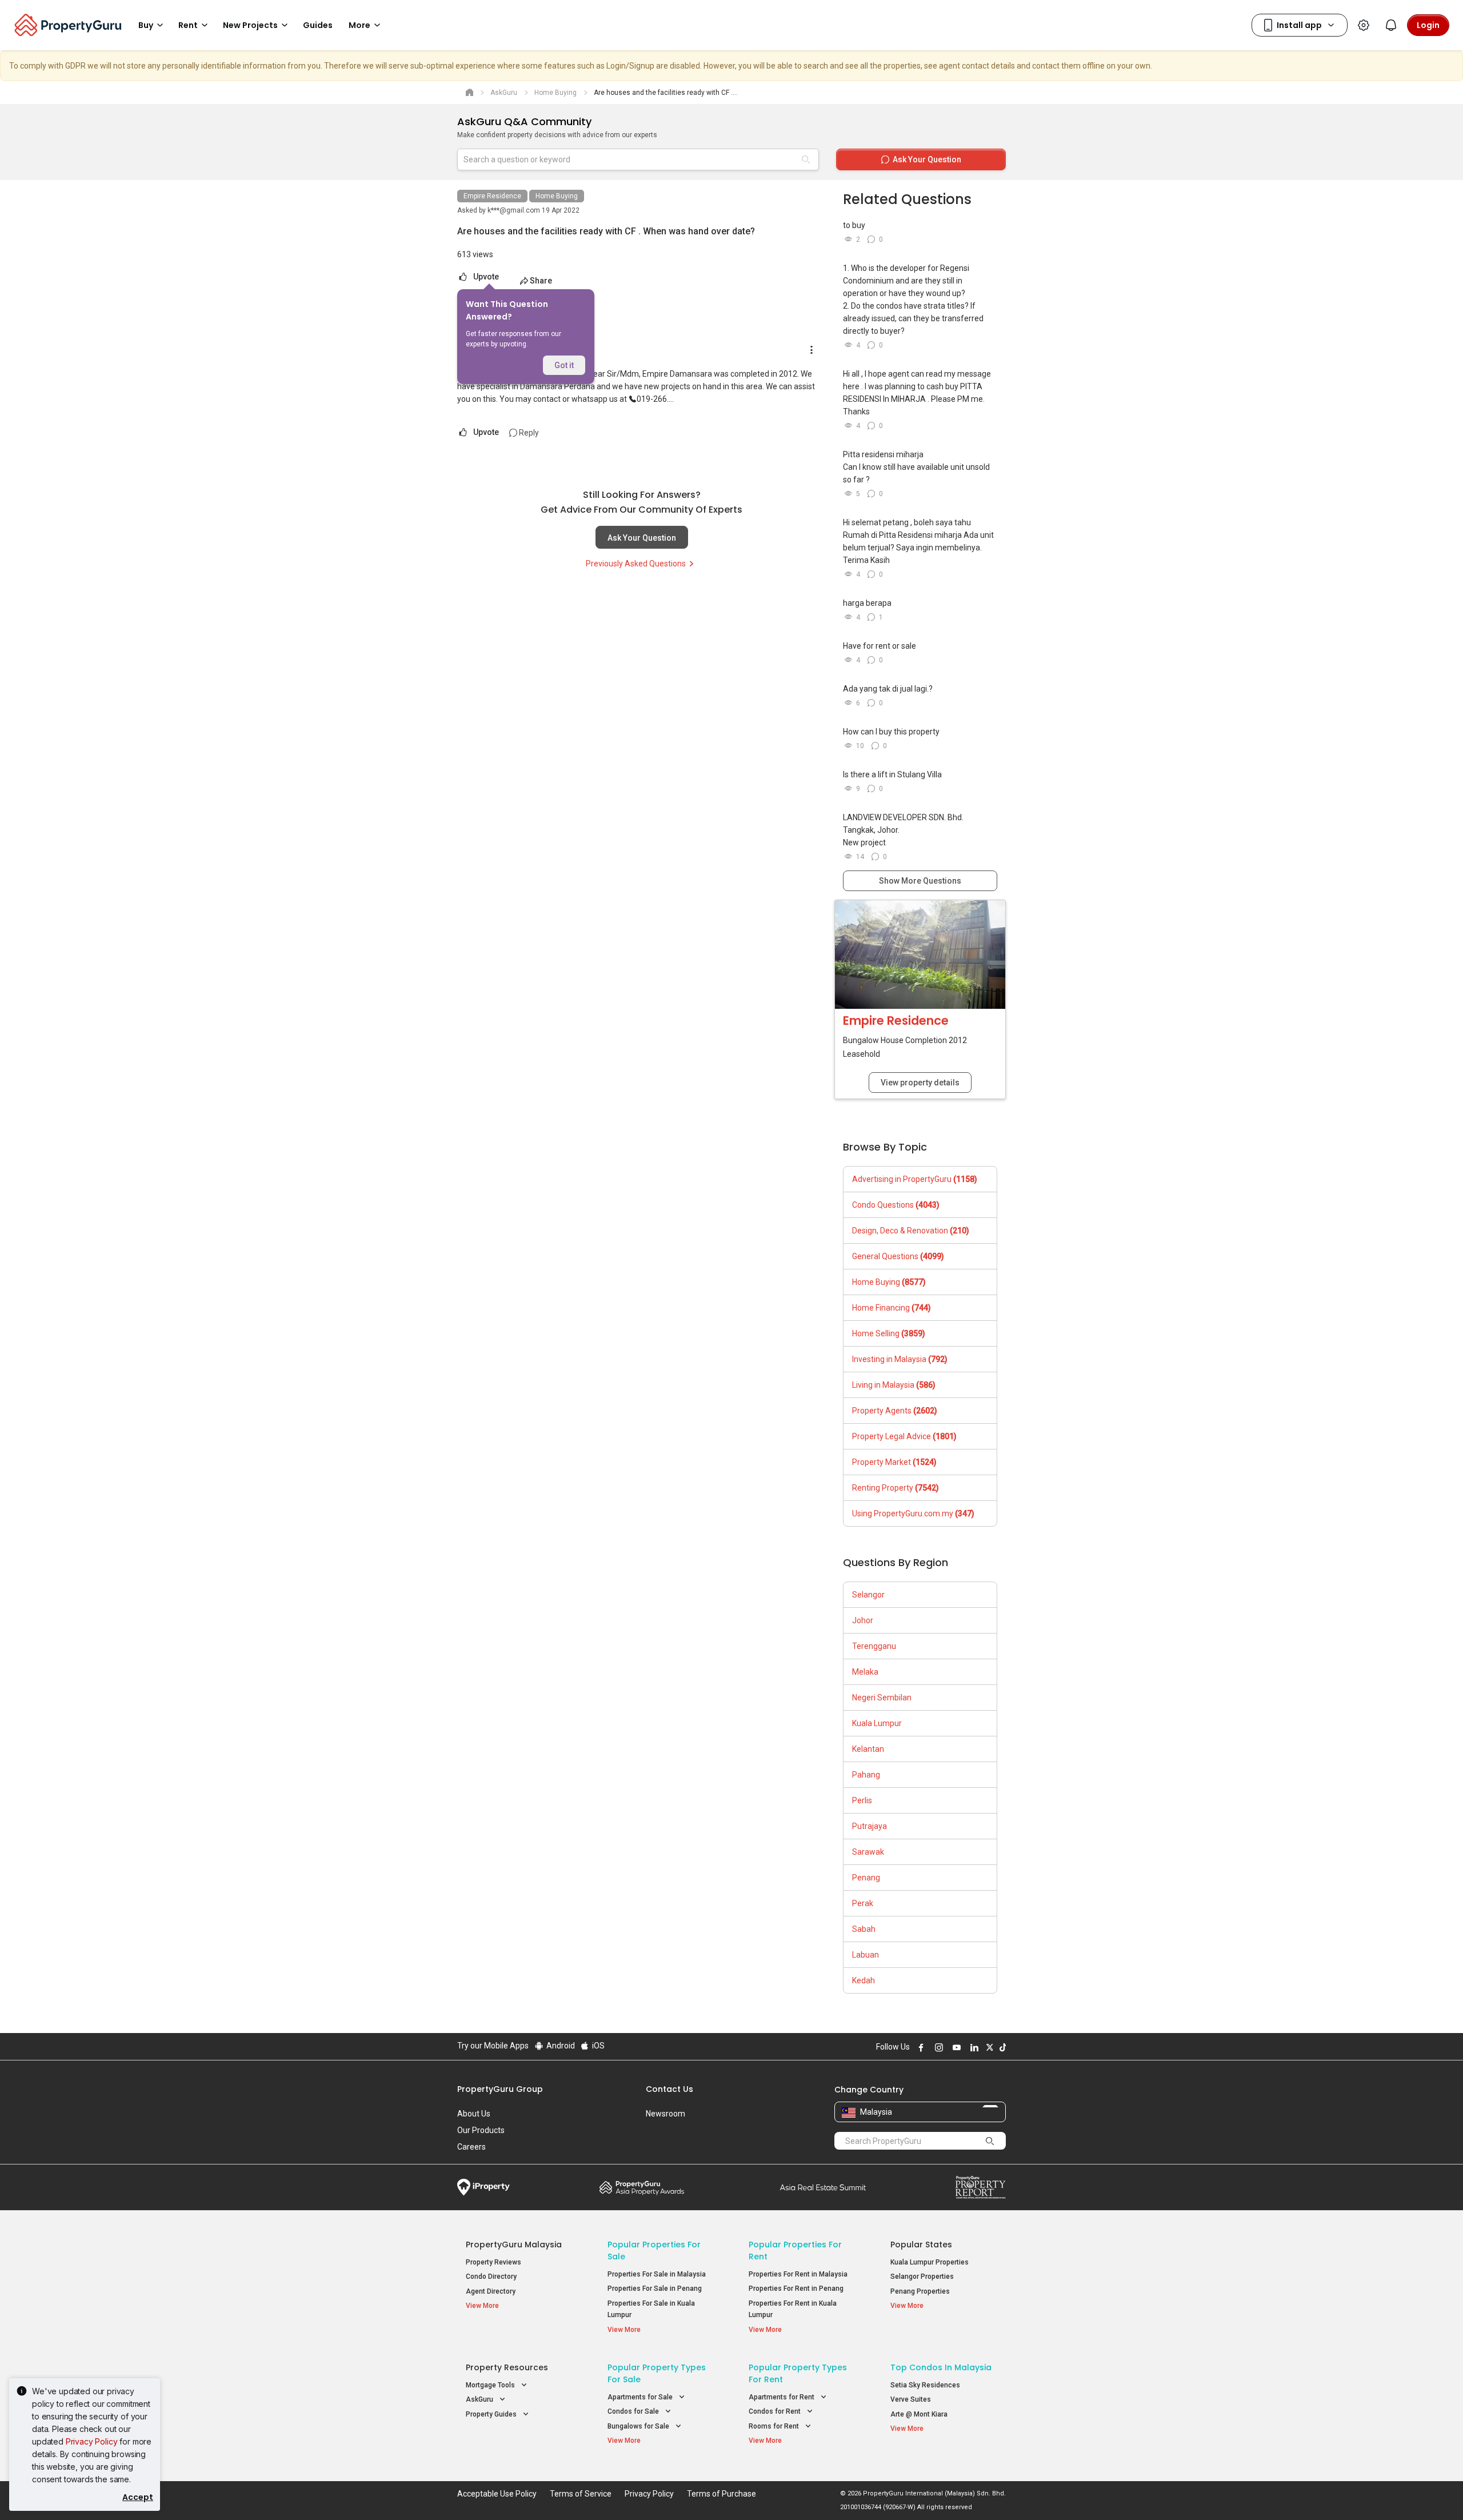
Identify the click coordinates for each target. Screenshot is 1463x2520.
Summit (823, 2187)
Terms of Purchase (721, 2494)
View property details (920, 1083)
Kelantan (868, 1749)
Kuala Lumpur (877, 1723)
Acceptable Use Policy (497, 2494)
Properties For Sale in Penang (655, 2289)
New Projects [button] (250, 25)
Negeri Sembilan (882, 1698)
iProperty (483, 2187)
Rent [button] (188, 25)
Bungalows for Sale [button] (639, 2426)
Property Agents (895, 1411)
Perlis (862, 1800)
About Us (474, 2114)
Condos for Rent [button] (776, 2411)
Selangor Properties (922, 2277)
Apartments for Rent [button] (782, 2397)
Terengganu (874, 1646)
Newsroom (665, 2114)
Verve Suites (911, 2399)
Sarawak (868, 1852)
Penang (866, 1878)
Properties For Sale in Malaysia (657, 2274)
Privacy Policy (92, 2441)
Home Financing (892, 1308)
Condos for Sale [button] (634, 2411)
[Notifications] (1391, 25)
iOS (597, 2046)
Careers (471, 2147)
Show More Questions (920, 881)
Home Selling (889, 1333)
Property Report (980, 2187)
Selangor (868, 1595)
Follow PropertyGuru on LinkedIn (973, 2047)
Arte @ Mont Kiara (919, 2414)
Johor (863, 1620)
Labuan (866, 1955)
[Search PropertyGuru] (990, 2140)
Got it (564, 365)
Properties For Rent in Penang (796, 2289)
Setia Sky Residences (925, 2385)
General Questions (898, 1256)
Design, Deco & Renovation (911, 1231)
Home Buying (557, 196)
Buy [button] (146, 25)
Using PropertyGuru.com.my (913, 1513)
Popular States (921, 2245)
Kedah (864, 1980)
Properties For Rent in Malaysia (798, 2274)
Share (541, 281)
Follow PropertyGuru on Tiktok (1001, 2047)
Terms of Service (581, 2494)
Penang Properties (920, 2291)
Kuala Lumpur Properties (930, 2262)
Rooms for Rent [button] (775, 2426)
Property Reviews (493, 2262)
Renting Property (896, 1488)
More (359, 25)
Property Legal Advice (904, 1436)
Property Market (894, 1462)
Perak (863, 1903)
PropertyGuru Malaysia (514, 2245)
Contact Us (669, 2089)
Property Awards (642, 2187)
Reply (528, 433)
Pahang (866, 1775)
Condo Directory (491, 2277)
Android (560, 2046)
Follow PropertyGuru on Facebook (920, 2047)
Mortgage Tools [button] (491, 2385)
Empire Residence (492, 196)
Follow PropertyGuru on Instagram (937, 2047)
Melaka (865, 1672)
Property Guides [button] (492, 2414)
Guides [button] (318, 25)
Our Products (481, 2130)
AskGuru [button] (480, 2399)
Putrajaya (870, 1826)
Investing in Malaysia (900, 1359)
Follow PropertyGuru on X (988, 2047)
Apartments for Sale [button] (641, 2397)
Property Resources (507, 2367)
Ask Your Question (642, 538)
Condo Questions (896, 1205)
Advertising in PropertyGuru (915, 1179)
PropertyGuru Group (500, 2089)
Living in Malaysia (894, 1385)
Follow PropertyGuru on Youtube (955, 2047)
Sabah (864, 1929)
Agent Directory (491, 2291)
